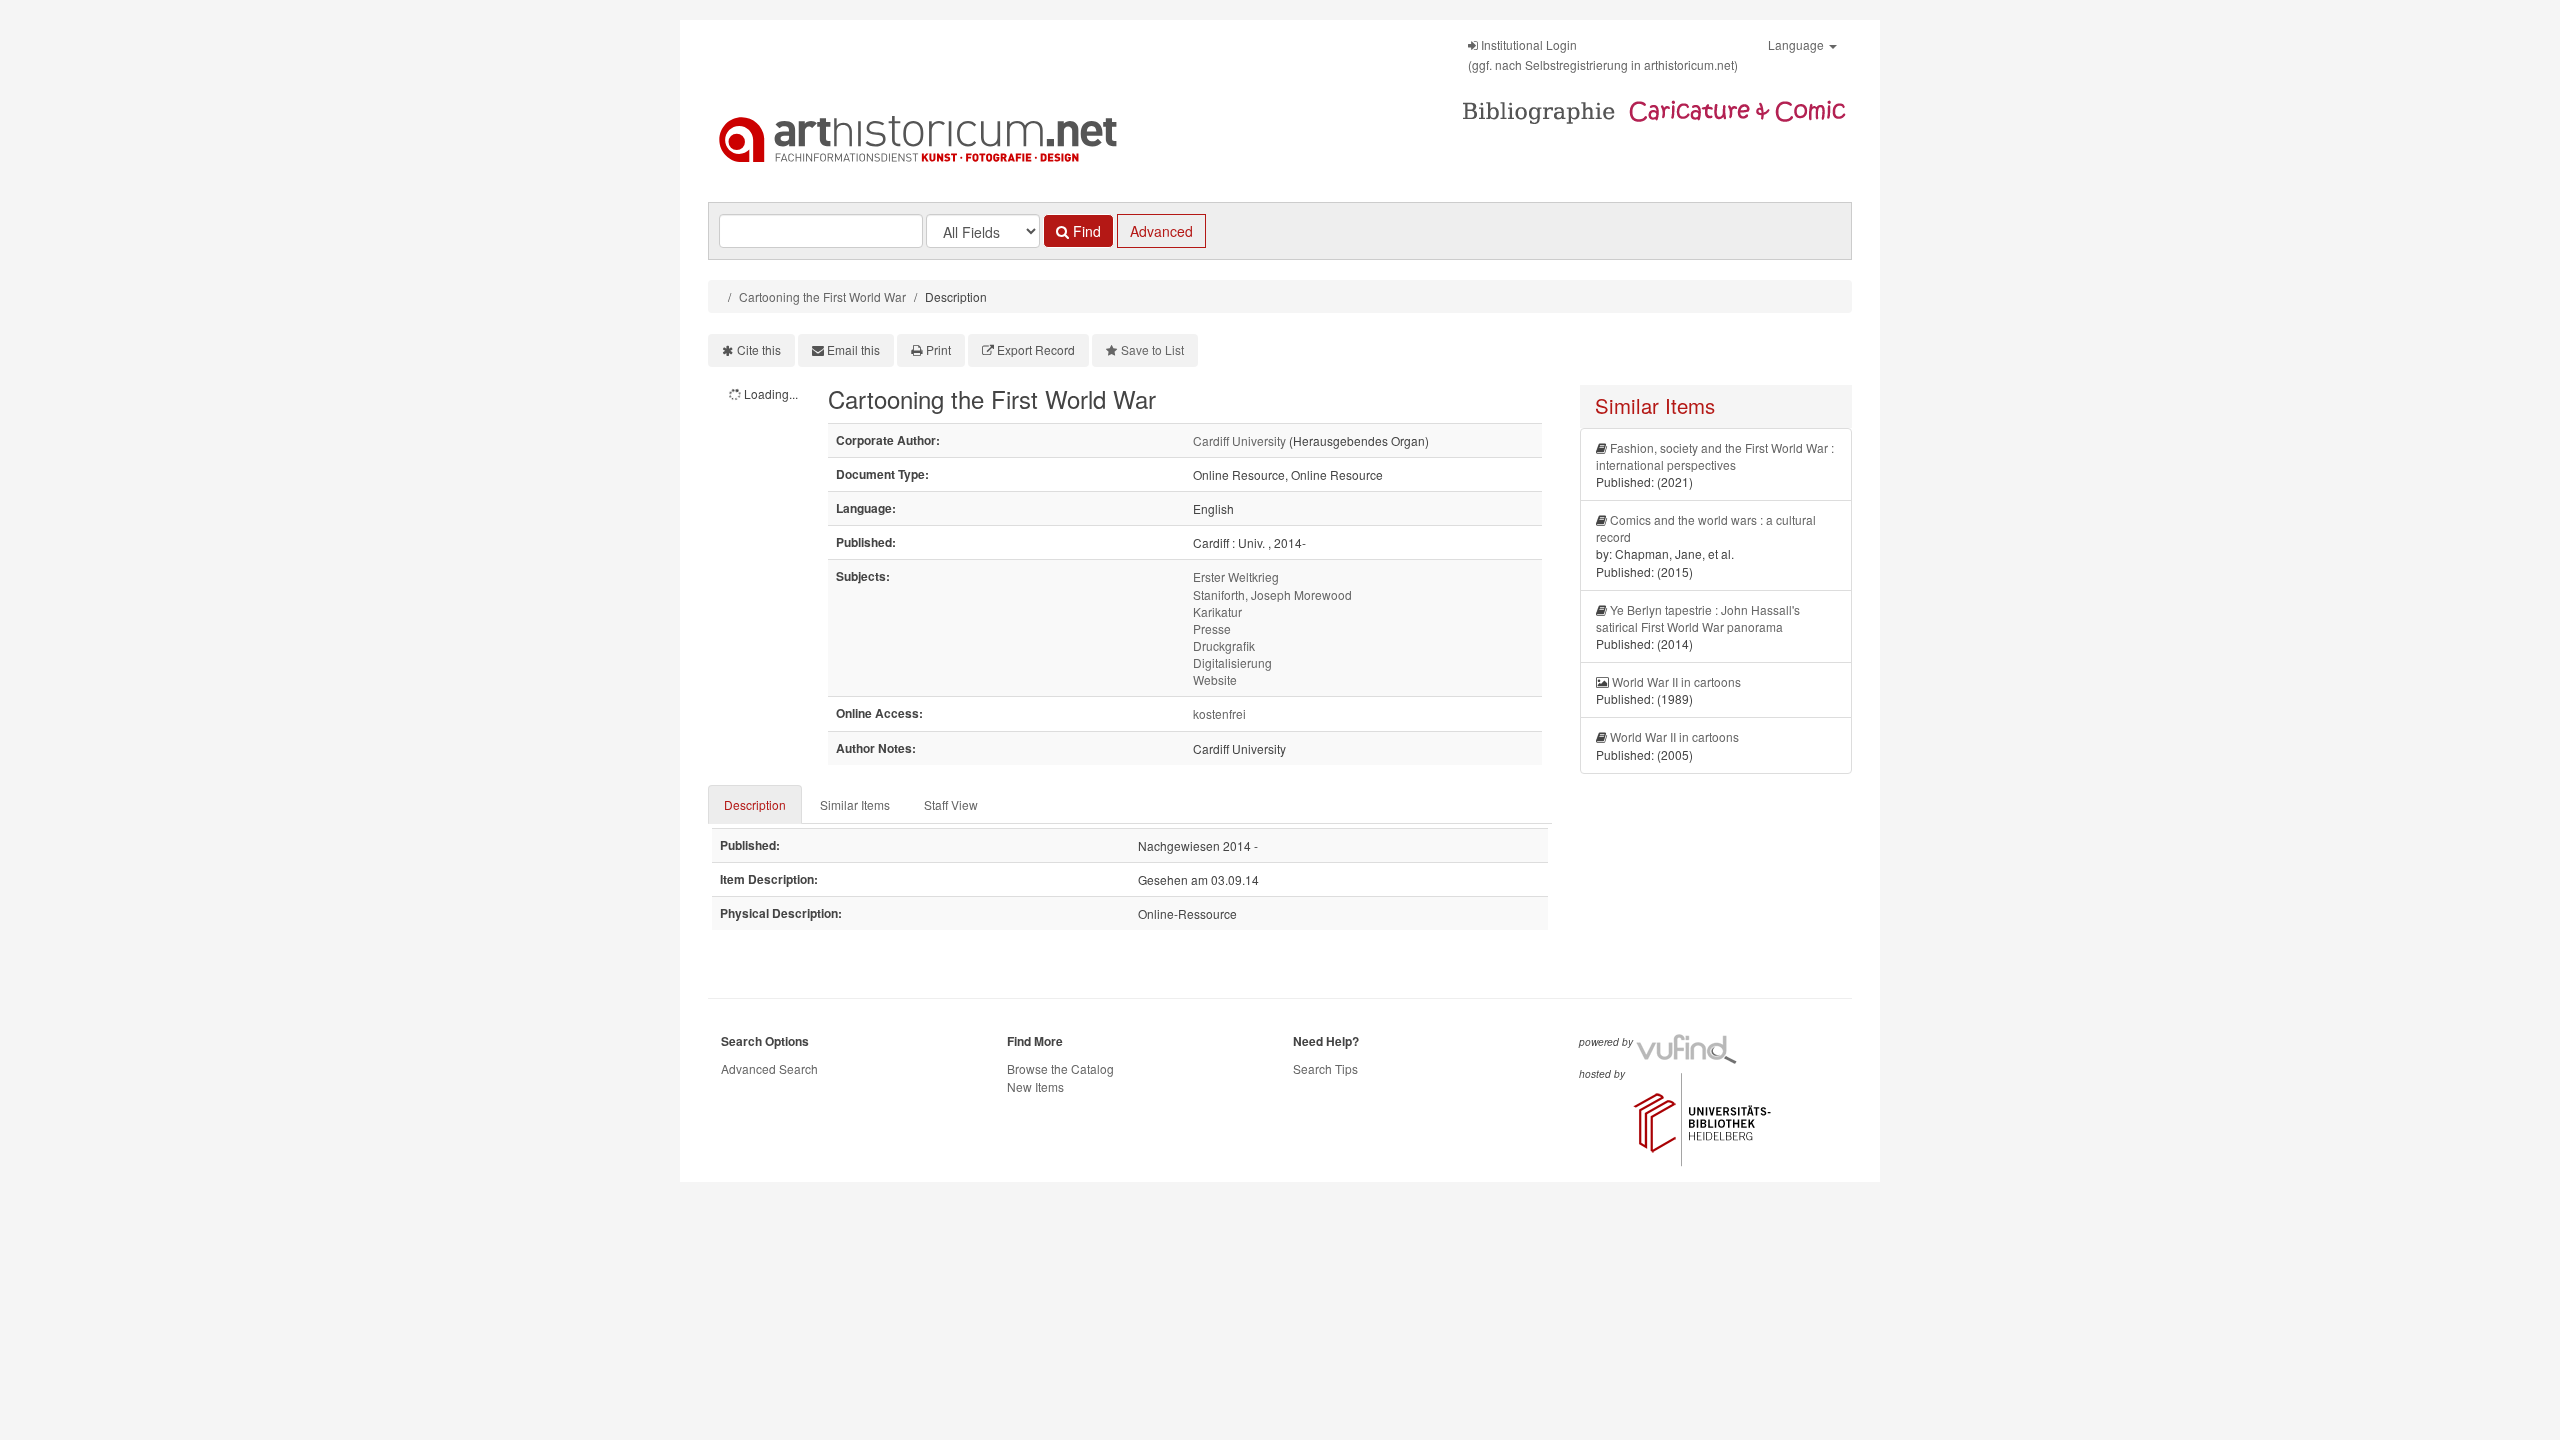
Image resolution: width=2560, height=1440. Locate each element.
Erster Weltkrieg (1236, 576)
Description (755, 804)
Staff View (951, 804)
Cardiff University (1239, 440)
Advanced (1161, 231)
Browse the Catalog (1060, 1068)
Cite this (759, 349)
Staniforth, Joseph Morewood (1272, 594)
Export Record (1036, 349)
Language (1797, 44)
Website (1215, 679)
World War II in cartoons (1676, 681)
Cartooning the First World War (822, 296)
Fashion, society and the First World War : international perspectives (1715, 456)
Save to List (1152, 349)
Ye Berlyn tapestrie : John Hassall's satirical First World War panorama (1698, 618)
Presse (1212, 628)
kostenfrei (1219, 713)
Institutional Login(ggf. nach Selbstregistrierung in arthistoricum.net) (1603, 54)
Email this (853, 349)
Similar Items (855, 804)
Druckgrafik (1224, 645)
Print (938, 349)
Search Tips (1325, 1068)
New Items (1035, 1086)
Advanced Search (769, 1068)
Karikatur (1217, 611)
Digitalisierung (1232, 662)
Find (1085, 231)
